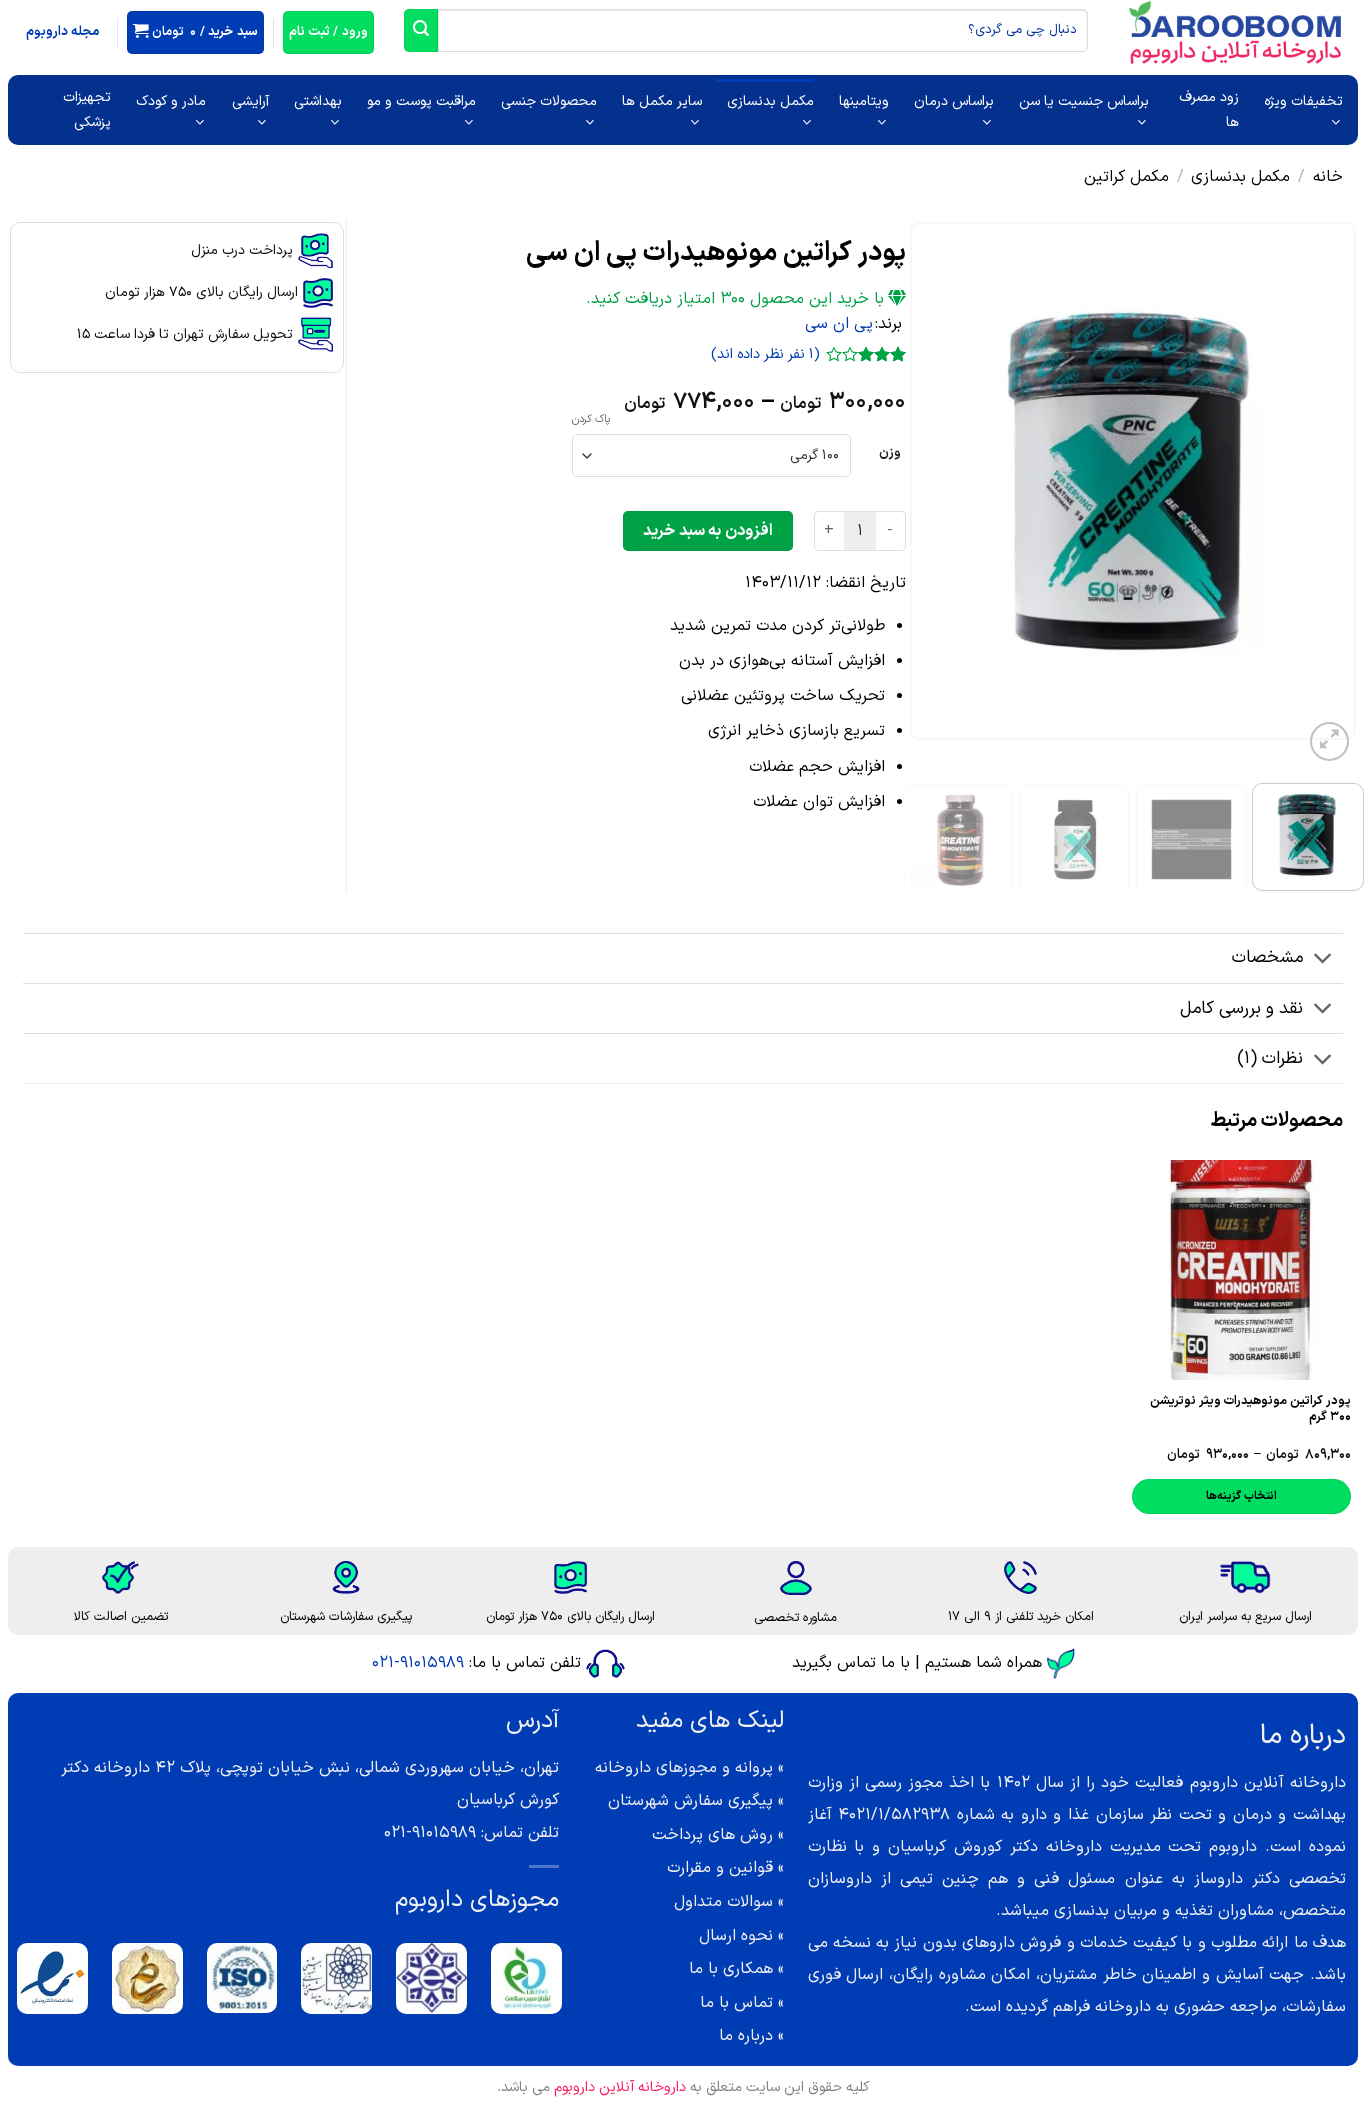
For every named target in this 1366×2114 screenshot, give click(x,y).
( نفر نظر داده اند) (765, 354)
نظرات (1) (1270, 1058)
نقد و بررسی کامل (1241, 1008)
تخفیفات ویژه (1303, 101)
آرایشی (250, 101)
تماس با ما (736, 2003)
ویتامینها (864, 101)
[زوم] (1329, 741)
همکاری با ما (731, 1969)
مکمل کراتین (1126, 177)
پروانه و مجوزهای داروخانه (684, 1768)
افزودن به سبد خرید (707, 531)
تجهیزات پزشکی (87, 110)
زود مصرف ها (1209, 110)
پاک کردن (591, 420)
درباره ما (746, 2036)
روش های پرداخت (712, 1835)
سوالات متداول (723, 1902)
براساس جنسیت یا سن (1084, 101)
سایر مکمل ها (662, 101)
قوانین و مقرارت (720, 1868)
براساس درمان (954, 101)
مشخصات (1267, 957)
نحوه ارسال (736, 1936)
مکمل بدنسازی (770, 101)
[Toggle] (1323, 960)
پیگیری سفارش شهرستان (690, 1801)
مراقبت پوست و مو (421, 101)
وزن (890, 453)
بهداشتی (318, 101)
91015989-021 (418, 1663)
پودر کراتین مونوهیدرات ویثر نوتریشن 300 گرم (1250, 1409)
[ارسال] (421, 30)
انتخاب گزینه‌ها (1241, 1496)
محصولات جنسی (549, 101)
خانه (1328, 177)
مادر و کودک (171, 101)
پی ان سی (839, 324)
